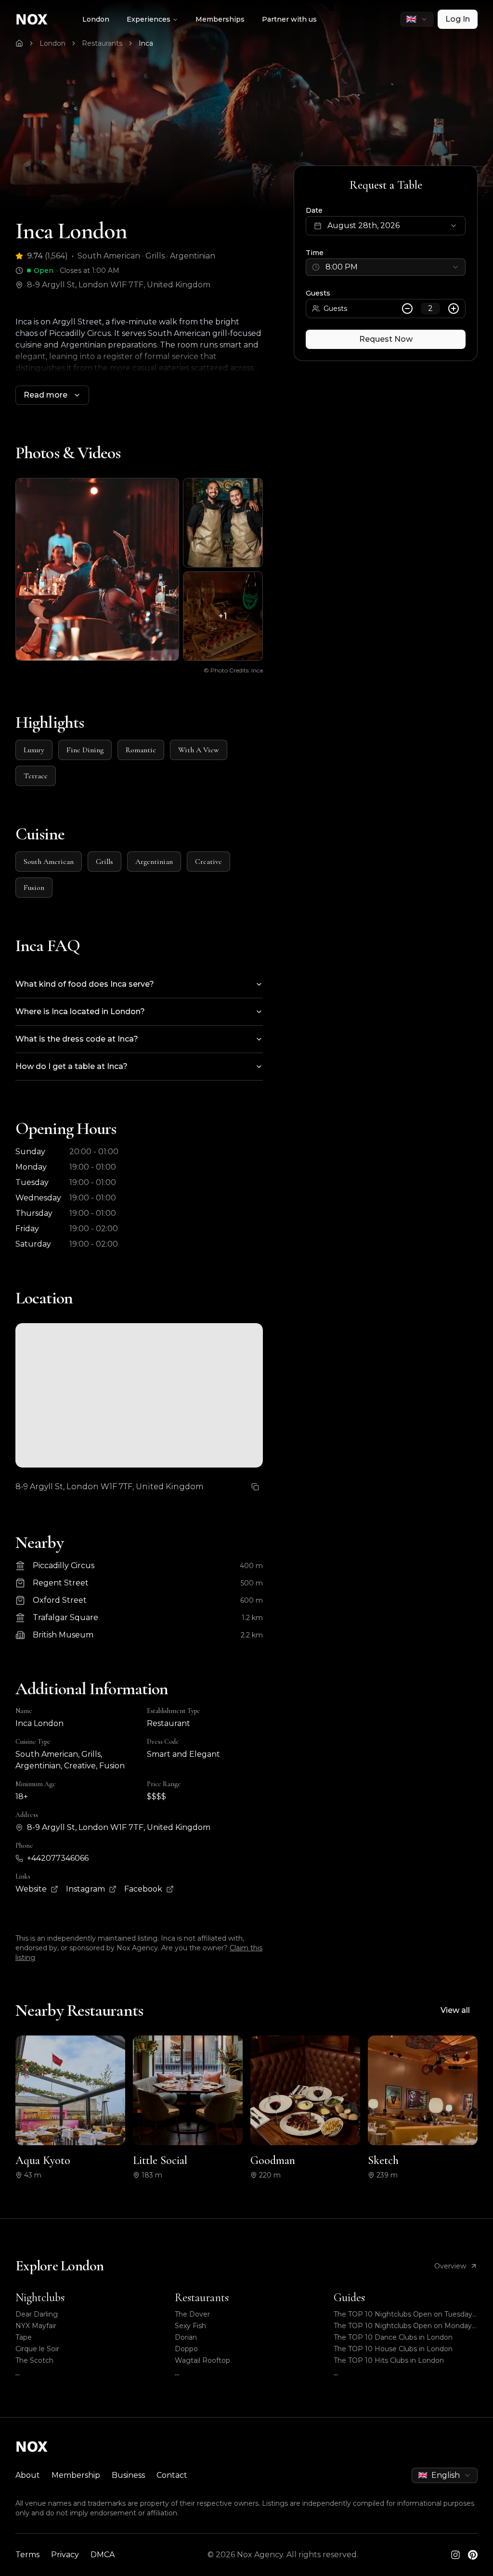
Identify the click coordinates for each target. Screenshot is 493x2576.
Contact (172, 2475)
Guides (349, 2298)
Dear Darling (37, 2314)
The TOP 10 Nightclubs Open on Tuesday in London (403, 2314)
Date (314, 210)
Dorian (186, 2337)
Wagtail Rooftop (202, 2360)
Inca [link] (146, 43)
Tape (24, 2337)
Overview (450, 2266)
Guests (318, 293)
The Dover (192, 2314)
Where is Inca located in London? (80, 1011)
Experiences (149, 19)
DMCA (103, 2555)
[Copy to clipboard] (255, 1487)
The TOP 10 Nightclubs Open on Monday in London (403, 2326)
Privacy (65, 2555)
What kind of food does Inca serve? (85, 984)
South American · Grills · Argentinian (146, 256)
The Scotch (34, 2360)
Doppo (186, 2349)
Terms (27, 2555)
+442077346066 (58, 1858)
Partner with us (289, 19)
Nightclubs (40, 2298)
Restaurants (102, 43)
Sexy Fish (190, 2326)
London (96, 19)
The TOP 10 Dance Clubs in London (393, 2337)
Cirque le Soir (37, 2349)
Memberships (220, 19)
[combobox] (417, 19)
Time (315, 253)
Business (128, 2475)
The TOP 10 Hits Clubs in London (389, 2360)
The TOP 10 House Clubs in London (393, 2349)
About (28, 2475)
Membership (76, 2475)
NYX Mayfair (36, 2326)
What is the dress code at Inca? (77, 1039)
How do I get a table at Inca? (71, 1066)
